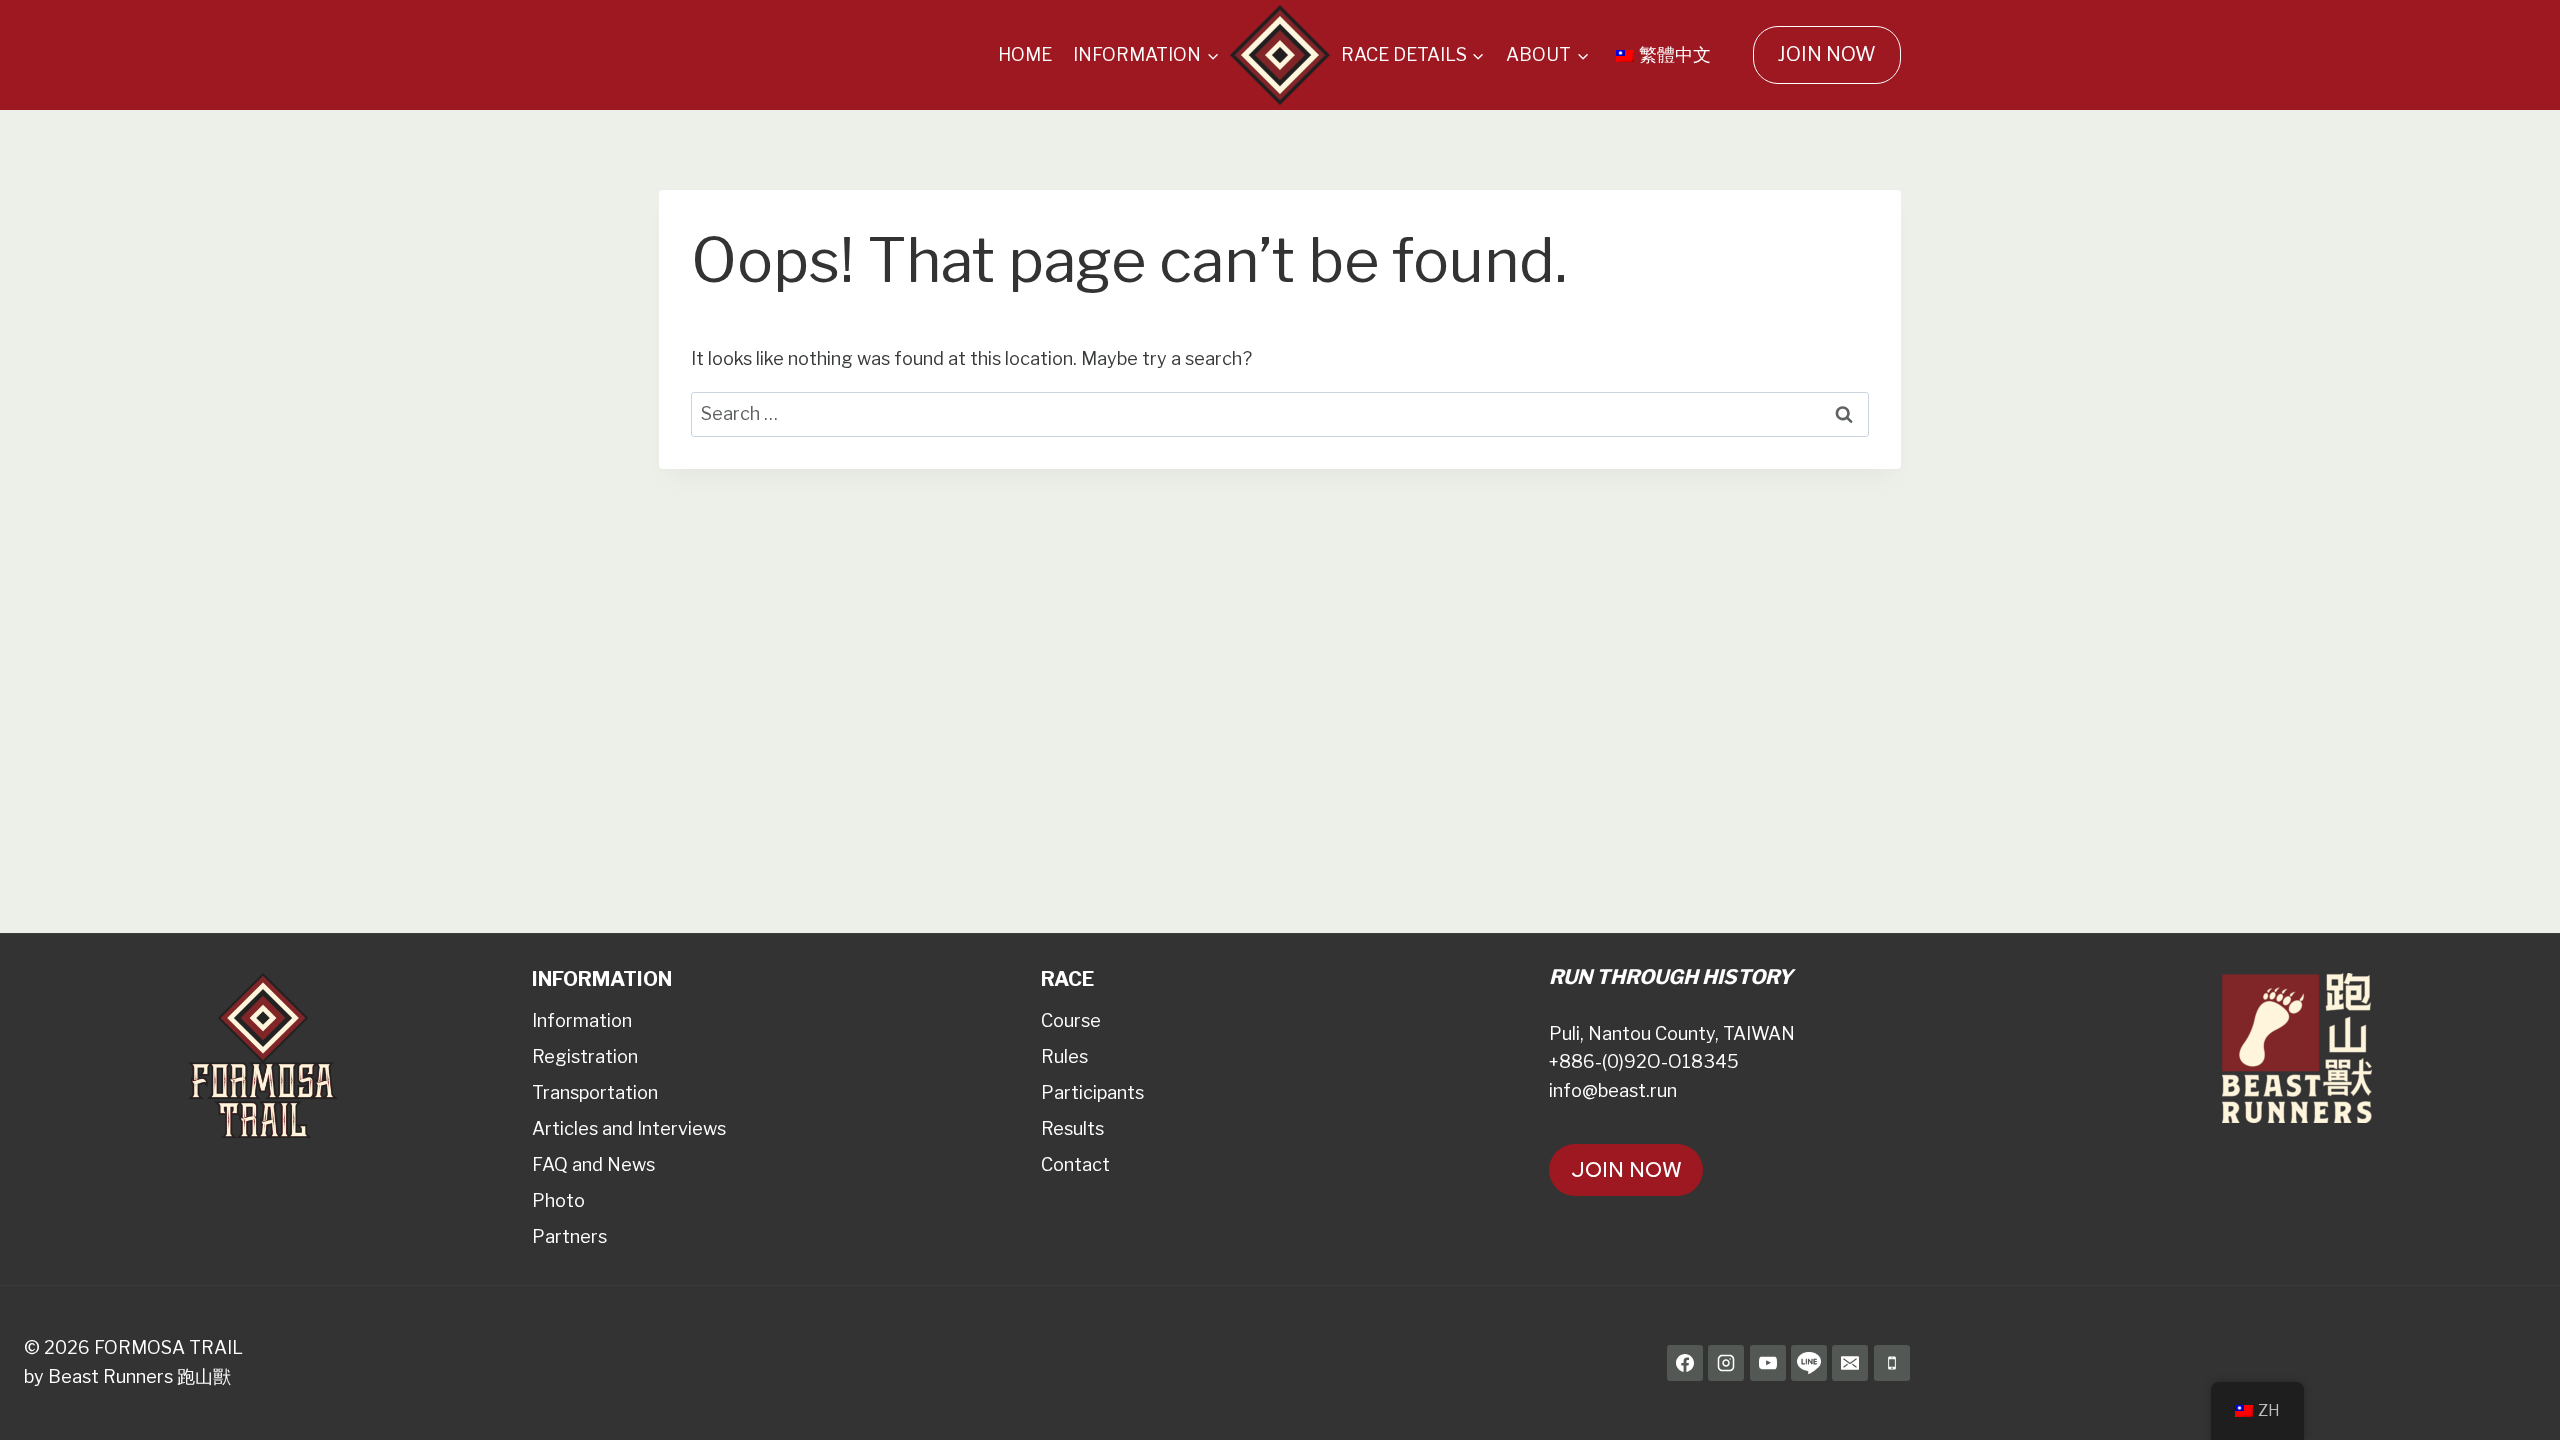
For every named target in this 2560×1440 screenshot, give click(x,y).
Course (1071, 1020)
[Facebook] (1685, 1363)
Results (1072, 1128)
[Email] (1850, 1363)
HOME (1025, 54)
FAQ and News (593, 1164)
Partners (569, 1236)
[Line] (1809, 1363)
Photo (558, 1200)
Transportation (595, 1092)
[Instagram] (1726, 1363)
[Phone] (1892, 1363)
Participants (1092, 1092)
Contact (1075, 1164)
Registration (585, 1056)
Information (582, 1020)
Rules (1064, 1056)
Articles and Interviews (629, 1128)
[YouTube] (1768, 1363)
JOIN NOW (1826, 54)
